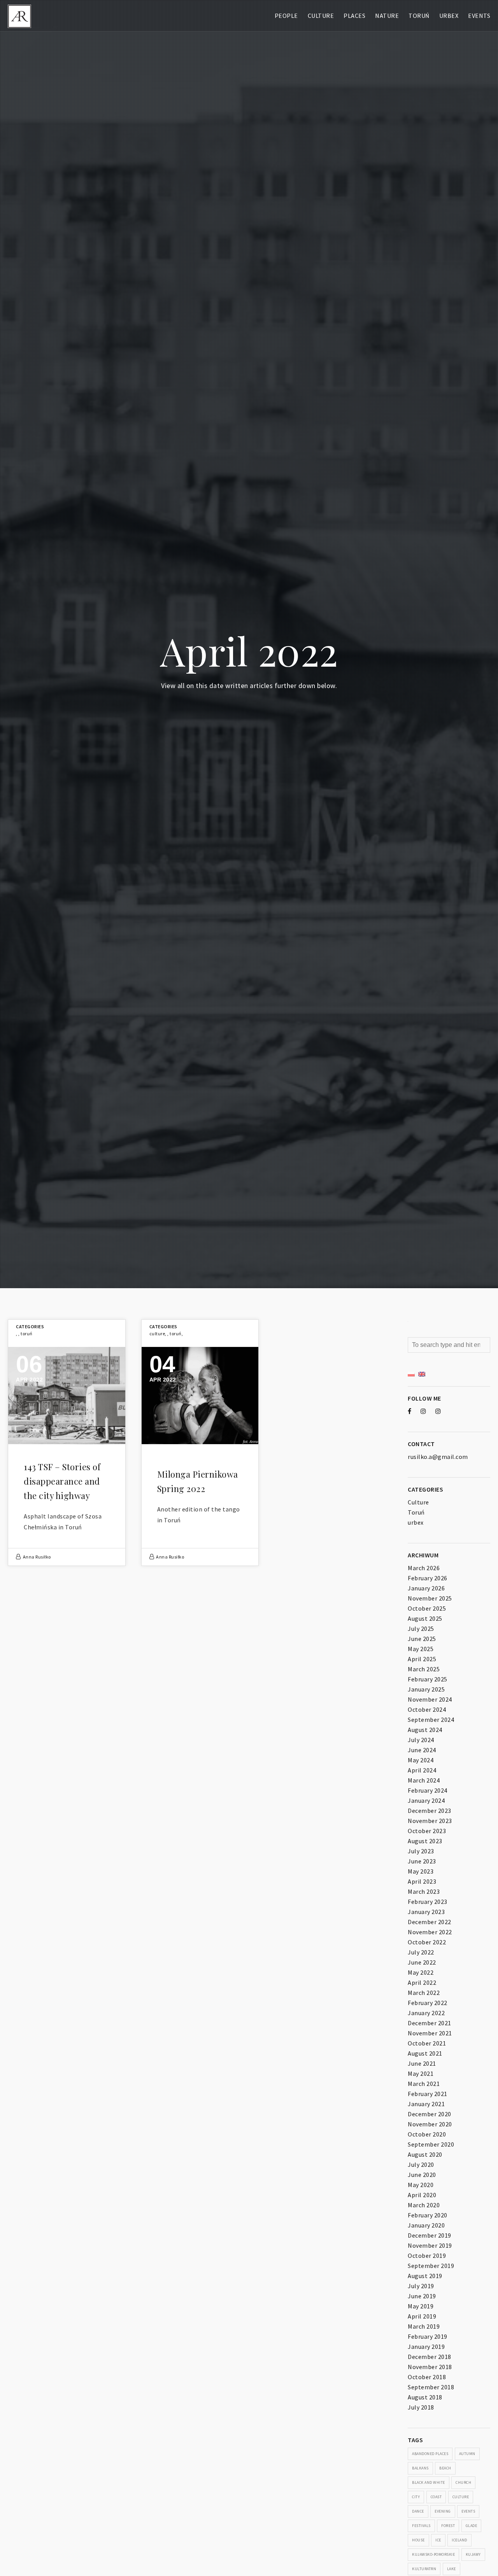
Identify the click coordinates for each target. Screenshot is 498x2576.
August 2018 (425, 2397)
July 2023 (421, 1851)
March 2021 (424, 2084)
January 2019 (426, 2347)
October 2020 (427, 2134)
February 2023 (428, 1902)
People (286, 16)
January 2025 (426, 1689)
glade (472, 2526)
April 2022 (422, 1982)
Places (354, 16)
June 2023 (422, 1861)
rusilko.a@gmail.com (438, 1457)
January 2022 (426, 2013)
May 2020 (421, 2185)
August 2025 (425, 1618)
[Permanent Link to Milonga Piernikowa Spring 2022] (200, 1396)
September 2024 (431, 1720)
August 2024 (425, 1730)
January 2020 (426, 2225)
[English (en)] (422, 1373)
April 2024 (422, 1770)
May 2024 (421, 1760)
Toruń (419, 16)
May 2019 (421, 2306)
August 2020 (425, 2154)
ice (438, 2540)
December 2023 (430, 1811)
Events (479, 16)
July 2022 (421, 1952)
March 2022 (424, 1993)
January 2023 (426, 1912)
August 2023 (425, 1841)
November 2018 (430, 2367)
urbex (416, 1522)
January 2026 (426, 1588)
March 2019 (424, 2326)
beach (445, 2468)
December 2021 (430, 2023)
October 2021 (427, 2043)
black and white (429, 2482)
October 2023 (427, 1831)
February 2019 (428, 2336)
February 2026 (428, 1578)
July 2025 (421, 1629)
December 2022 (430, 1922)
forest (448, 2526)
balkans (420, 2468)
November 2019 (430, 2245)
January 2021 (426, 2104)
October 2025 (427, 1608)
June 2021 (422, 2063)
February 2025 (428, 1679)
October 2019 (427, 2256)
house (418, 2540)
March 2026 (424, 1568)
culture (461, 2497)
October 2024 (427, 1709)
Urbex (449, 16)
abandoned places (430, 2454)
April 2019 (422, 2316)
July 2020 (421, 2164)
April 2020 (422, 2195)
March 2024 (424, 1780)
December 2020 (430, 2114)
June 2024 (422, 1750)
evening (443, 2511)
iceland (459, 2540)
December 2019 (430, 2235)
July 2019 (421, 2286)
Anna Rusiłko (37, 1557)
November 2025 (430, 1598)
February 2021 (428, 2094)
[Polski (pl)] (411, 1373)
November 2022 (430, 1932)
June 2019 (422, 2296)
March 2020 (424, 2205)
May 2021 (421, 2073)
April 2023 (422, 1881)
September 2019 (431, 2266)
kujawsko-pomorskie (433, 2554)
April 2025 (422, 1659)
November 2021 (430, 2033)
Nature (387, 16)
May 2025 (421, 1649)
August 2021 (425, 2053)
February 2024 (428, 1790)
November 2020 (430, 2124)
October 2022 (427, 1942)
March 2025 (424, 1669)
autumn (467, 2454)
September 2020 (431, 2144)
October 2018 (427, 2377)
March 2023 (424, 1891)
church (463, 2482)
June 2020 (422, 2175)
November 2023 (430, 1821)
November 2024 (430, 1699)
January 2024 (426, 1800)
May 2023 (421, 1871)
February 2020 (428, 2215)
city (416, 2497)
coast (436, 2497)
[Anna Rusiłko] (19, 16)
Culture (321, 16)
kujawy (473, 2554)
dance (418, 2511)
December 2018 (430, 2357)
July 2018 (421, 2407)
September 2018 (431, 2387)
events (468, 2511)
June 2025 (422, 1639)
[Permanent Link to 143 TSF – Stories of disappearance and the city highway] (67, 1396)
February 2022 (428, 2003)
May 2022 (421, 1972)
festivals (421, 2526)
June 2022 (422, 1962)
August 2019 (425, 2276)
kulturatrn (424, 2569)
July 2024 (421, 1740)
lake (452, 2569)
